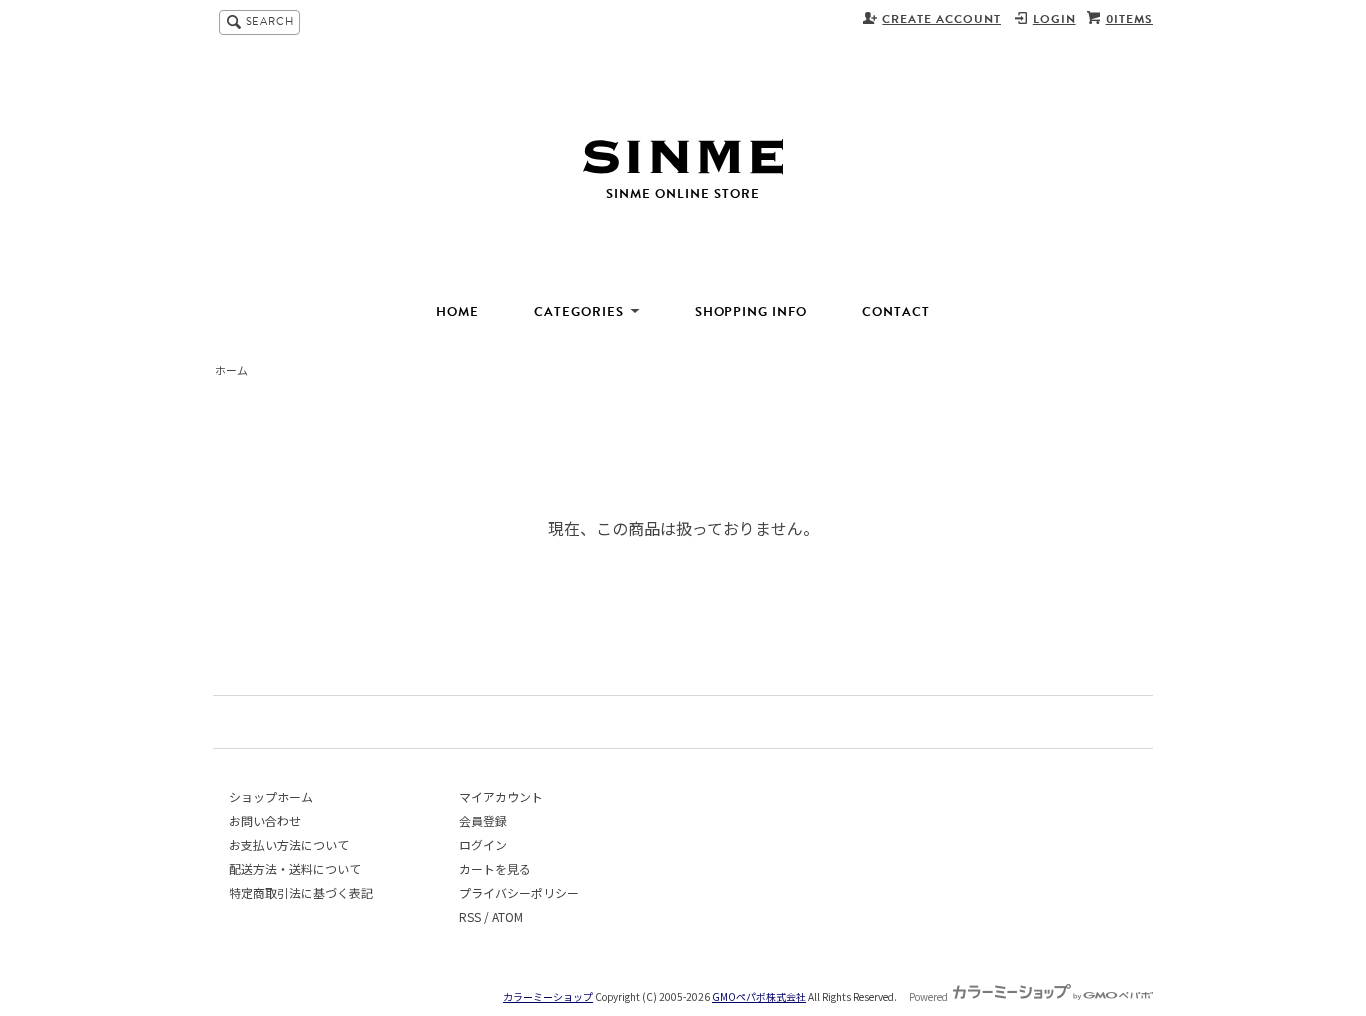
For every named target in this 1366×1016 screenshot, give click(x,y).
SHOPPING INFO (751, 312)
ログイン (483, 844)
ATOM (507, 916)
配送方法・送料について (295, 868)
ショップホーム (271, 796)
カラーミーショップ (548, 996)
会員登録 (483, 820)
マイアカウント (501, 796)
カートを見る (495, 868)
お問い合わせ (265, 820)
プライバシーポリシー (519, 892)
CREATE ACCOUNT (941, 19)
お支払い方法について (289, 844)
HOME (457, 312)
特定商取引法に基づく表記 (301, 892)
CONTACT (896, 312)
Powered (929, 996)
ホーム (231, 370)
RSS (470, 916)
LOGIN (1054, 19)
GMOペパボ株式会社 (759, 996)
